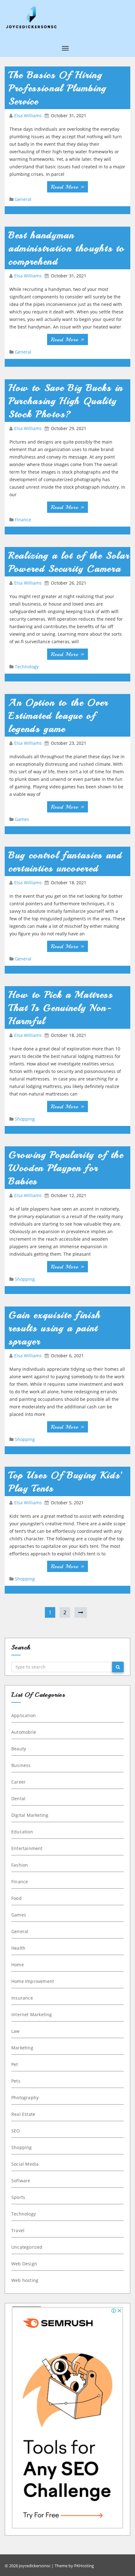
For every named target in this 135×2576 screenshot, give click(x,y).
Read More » (67, 187)
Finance (23, 520)
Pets (16, 2081)
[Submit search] (118, 1667)
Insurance (22, 1998)
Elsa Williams (29, 116)
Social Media (25, 2164)
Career (19, 1782)
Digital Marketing (30, 1815)
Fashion (20, 1865)
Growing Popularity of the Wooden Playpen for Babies (66, 1168)
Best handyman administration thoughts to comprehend (67, 248)
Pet (15, 2064)
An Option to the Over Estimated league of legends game (58, 716)
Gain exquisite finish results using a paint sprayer (55, 1328)
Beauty (19, 1749)
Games (22, 819)
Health (18, 1948)
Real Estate (23, 2114)
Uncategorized (27, 2247)
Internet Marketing (32, 2014)
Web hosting (25, 2280)
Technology (27, 667)
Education (22, 1832)
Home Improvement (33, 1981)
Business (21, 1765)
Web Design (24, 2264)
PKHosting (84, 2566)
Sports (18, 2197)
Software (21, 2181)
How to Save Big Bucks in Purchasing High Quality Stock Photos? (66, 401)
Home (18, 1965)
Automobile (24, 1732)
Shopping (25, 1119)
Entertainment (27, 1848)
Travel (18, 2230)
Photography (25, 2098)
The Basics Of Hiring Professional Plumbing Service (57, 88)
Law (16, 2031)
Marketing (22, 2048)
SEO (16, 2131)
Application (24, 1715)
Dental (18, 1798)
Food (16, 1898)
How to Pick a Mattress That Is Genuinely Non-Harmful (61, 1008)
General (23, 199)
